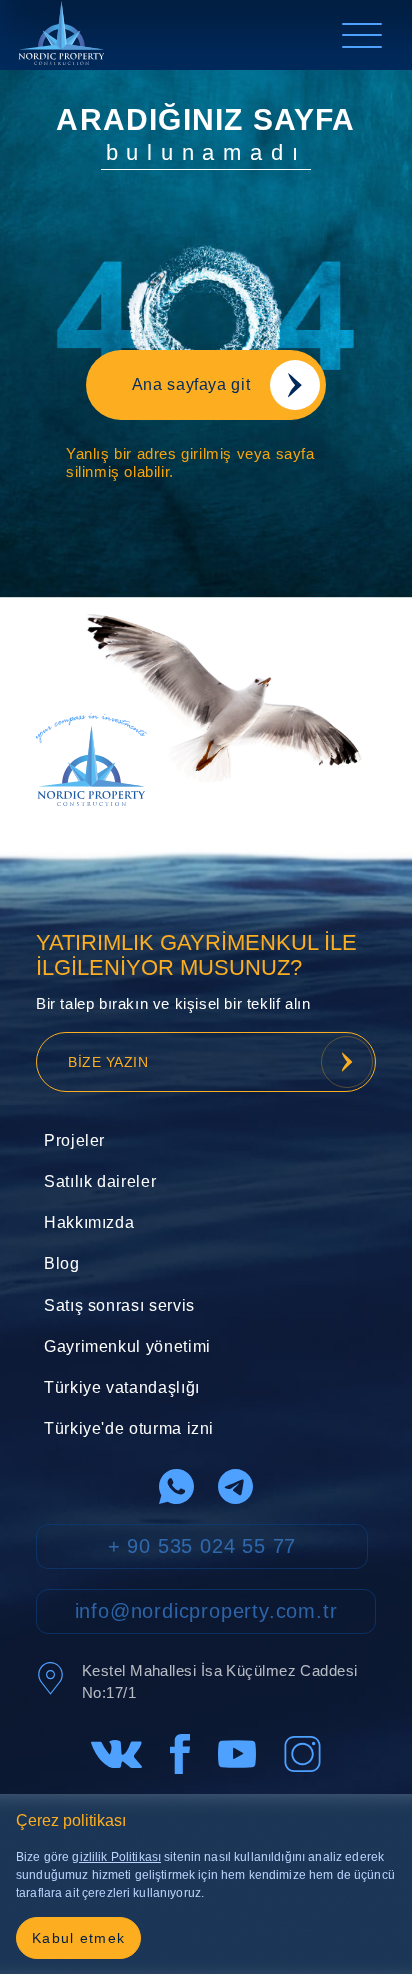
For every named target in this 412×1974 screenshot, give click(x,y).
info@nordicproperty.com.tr (206, 1611)
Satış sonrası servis (119, 1305)
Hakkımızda (89, 1222)
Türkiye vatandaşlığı (122, 1387)
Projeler (74, 1140)
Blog (62, 1263)
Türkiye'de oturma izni (129, 1428)
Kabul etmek (78, 1938)
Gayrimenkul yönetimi (127, 1346)
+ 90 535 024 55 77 (202, 1546)
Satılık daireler (100, 1181)
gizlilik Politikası (116, 1857)
